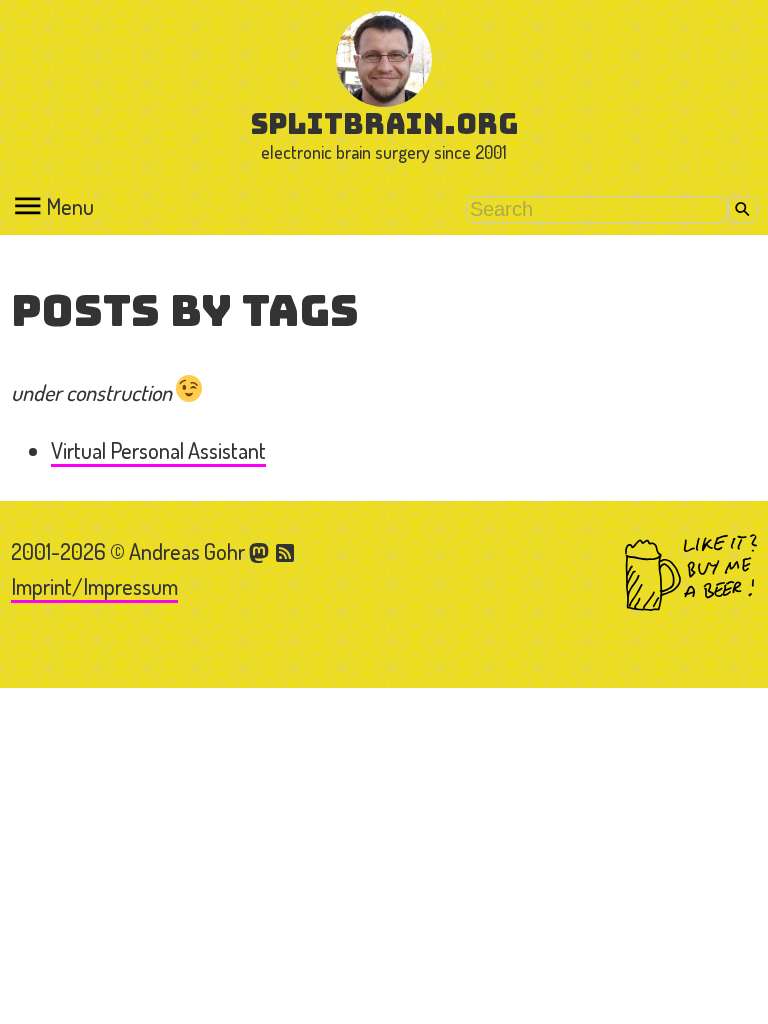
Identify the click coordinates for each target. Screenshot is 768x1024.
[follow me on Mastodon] (262, 551)
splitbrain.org (384, 123)
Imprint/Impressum (94, 586)
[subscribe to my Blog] (286, 551)
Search (742, 209)
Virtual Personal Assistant (158, 450)
